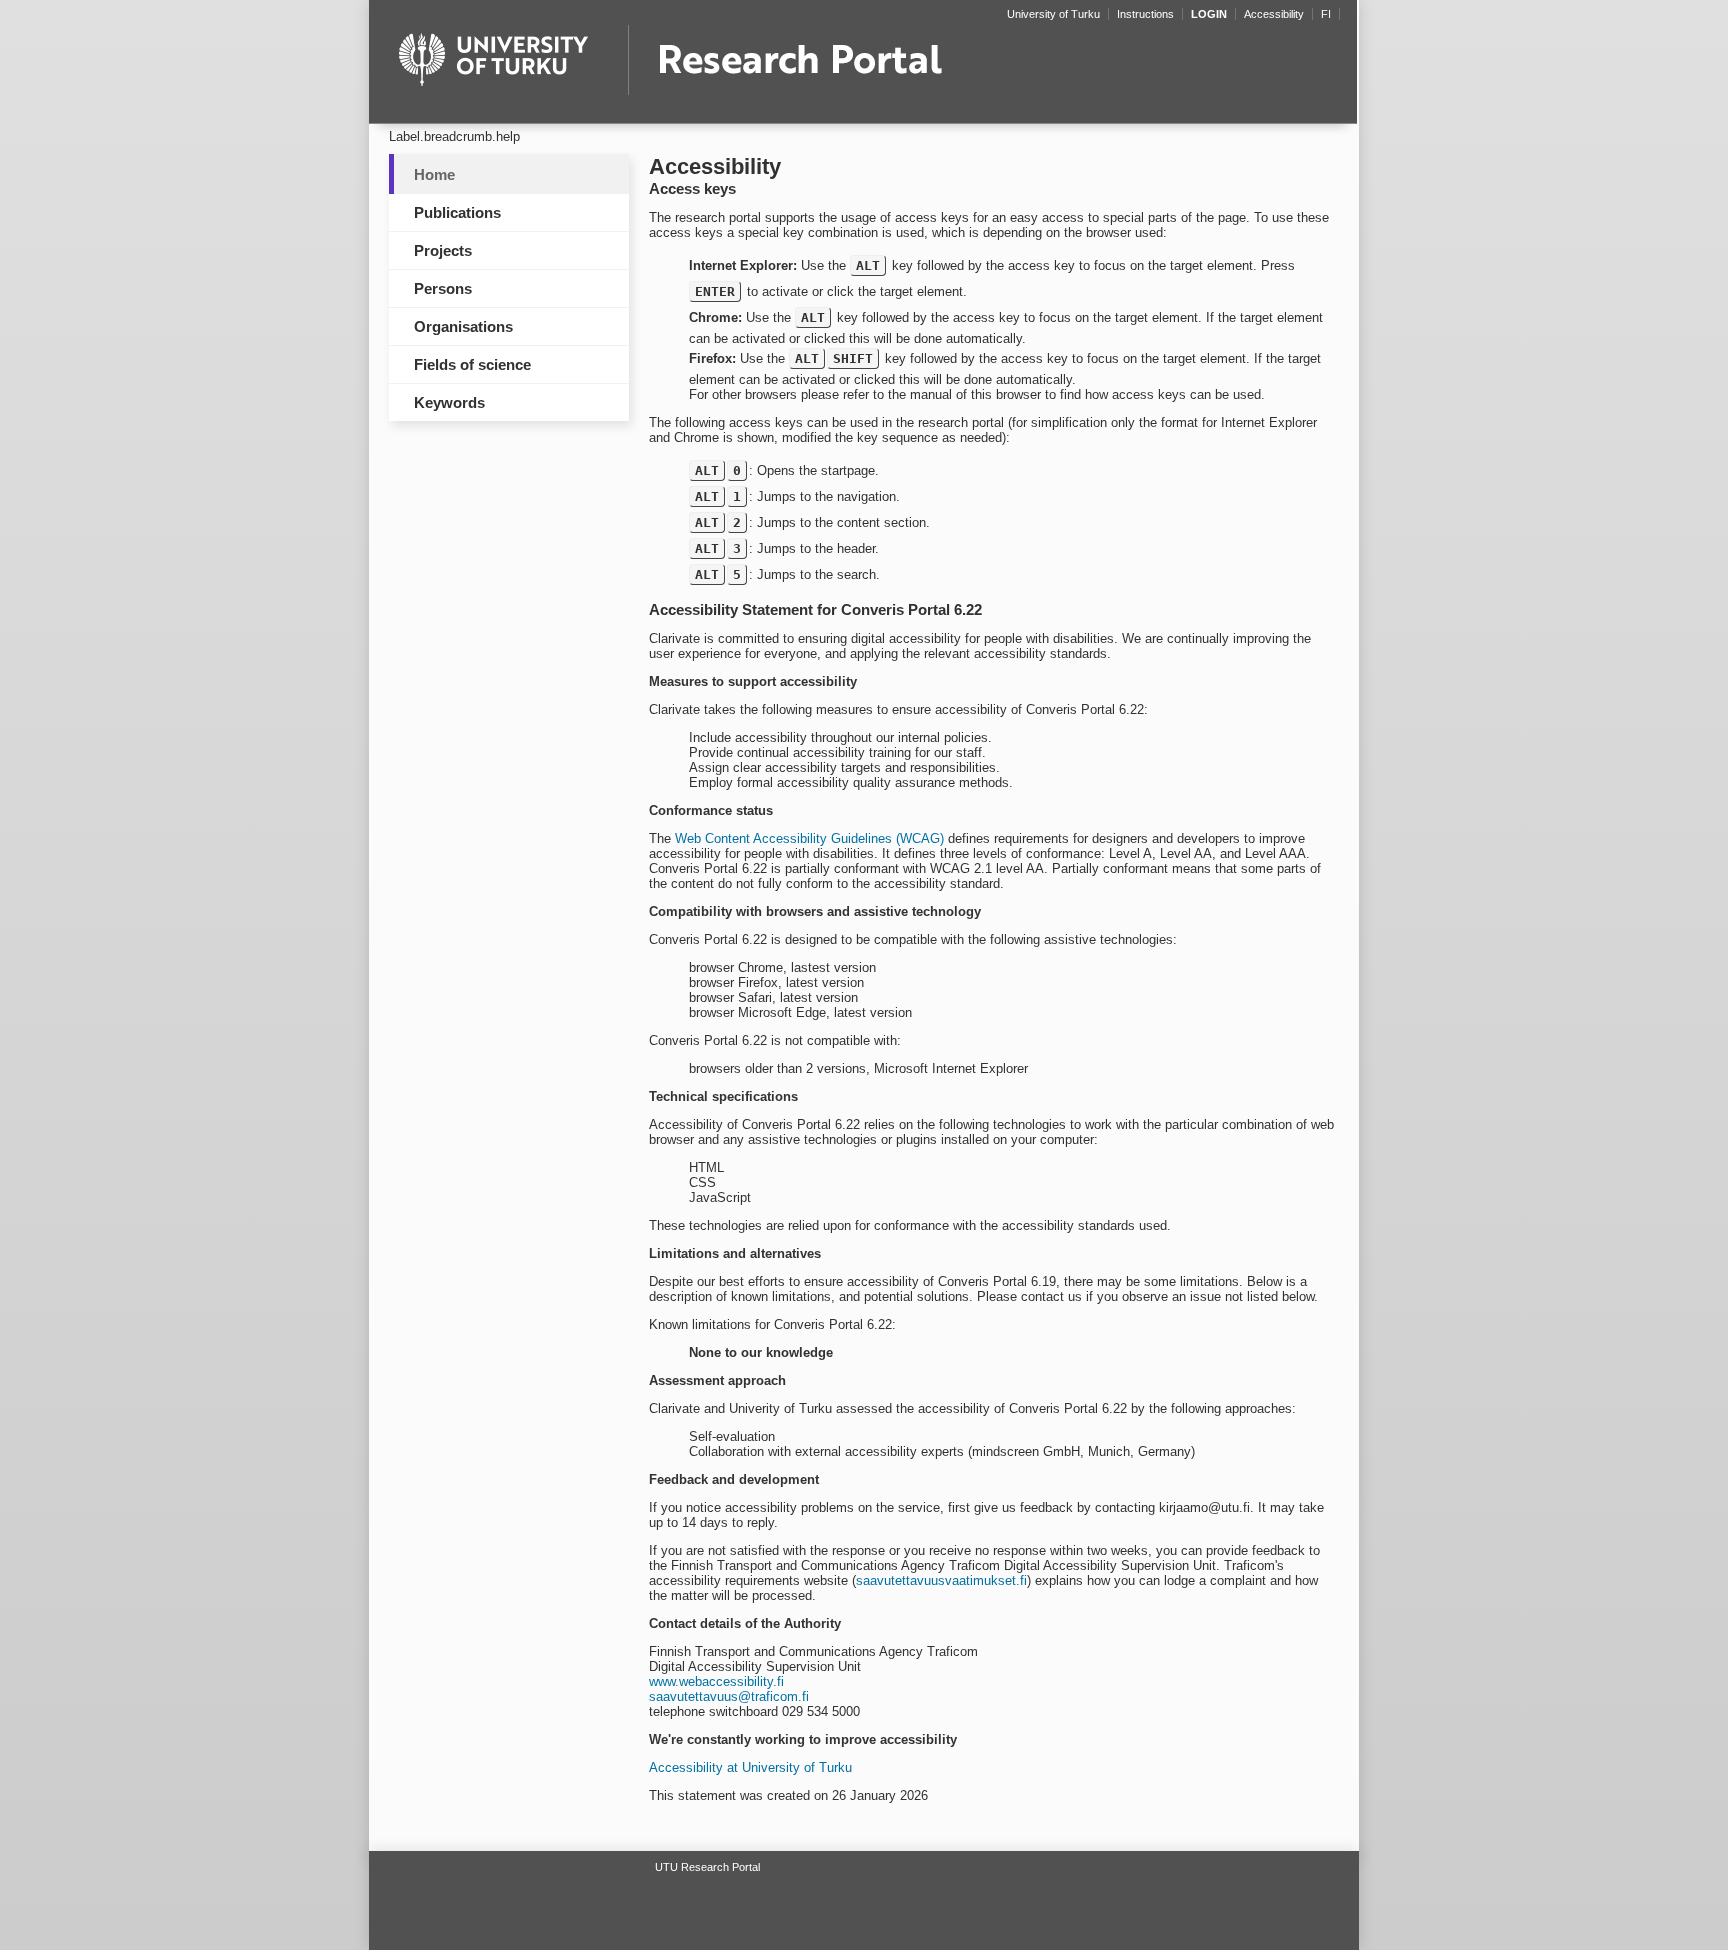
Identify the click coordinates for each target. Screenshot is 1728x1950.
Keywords (449, 402)
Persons (443, 288)
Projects (443, 250)
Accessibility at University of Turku (750, 1767)
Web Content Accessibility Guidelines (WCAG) (809, 838)
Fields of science (472, 364)
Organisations (463, 326)
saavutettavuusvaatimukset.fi (941, 1580)
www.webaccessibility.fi (716, 1681)
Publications (457, 212)
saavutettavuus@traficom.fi (729, 1696)
